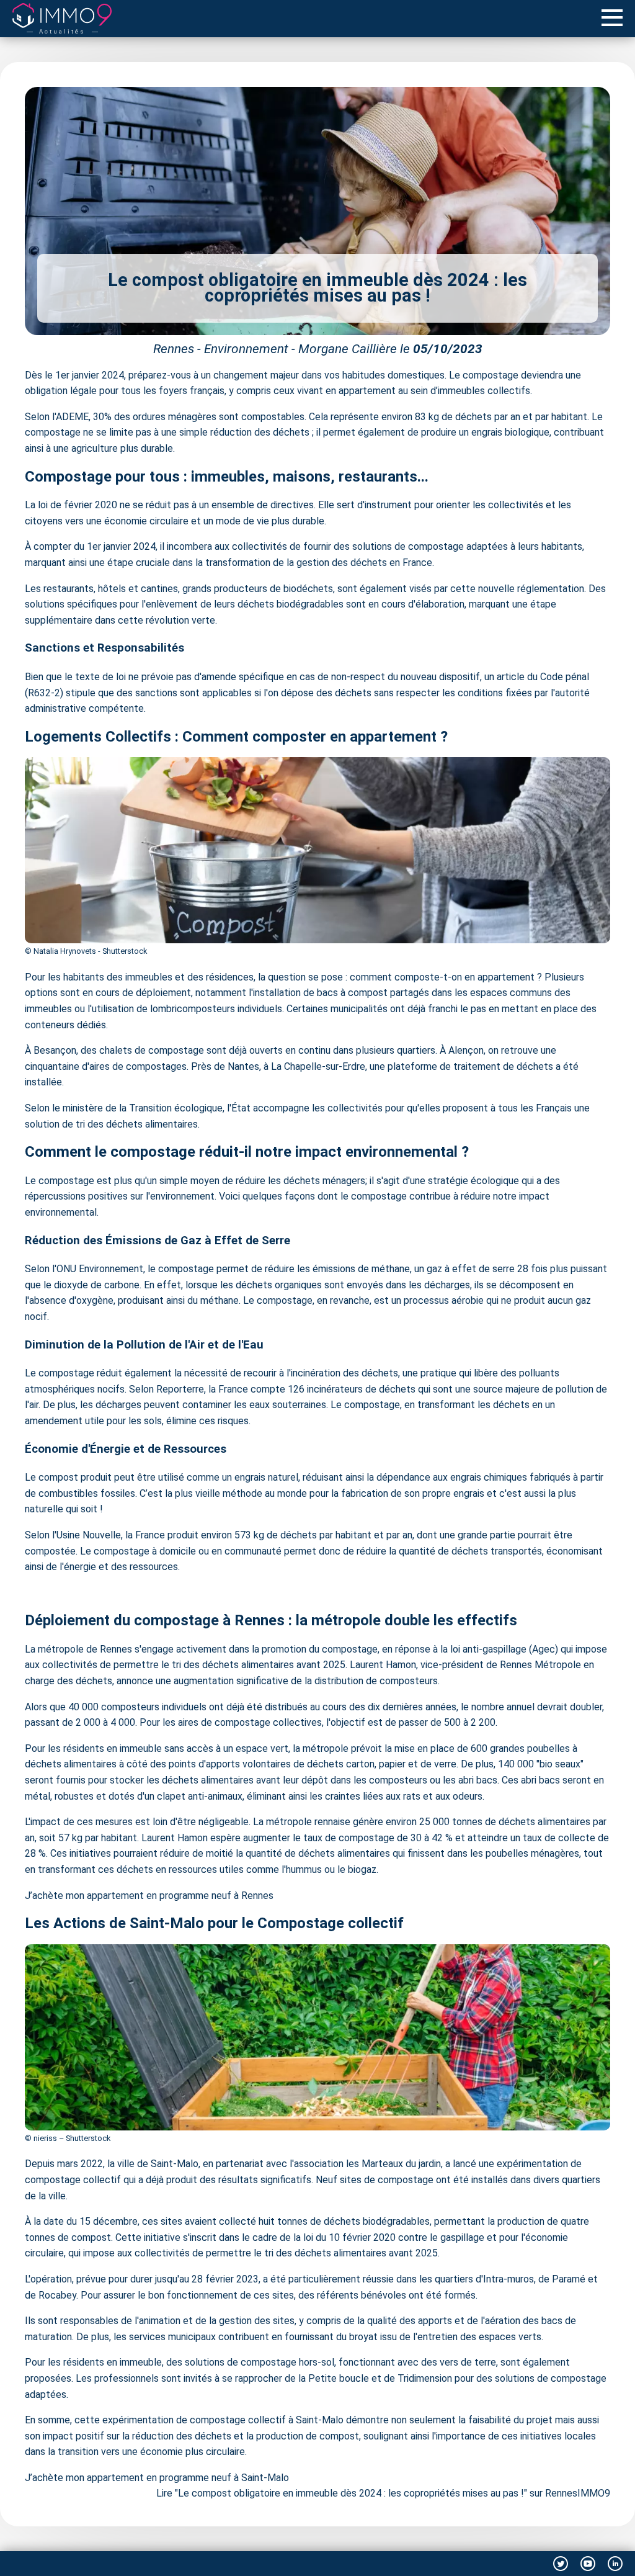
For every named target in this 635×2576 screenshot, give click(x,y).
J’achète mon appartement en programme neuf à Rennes (149, 1896)
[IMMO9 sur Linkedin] (615, 2564)
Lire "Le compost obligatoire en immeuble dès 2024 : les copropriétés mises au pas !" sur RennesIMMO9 (383, 2493)
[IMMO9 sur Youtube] (588, 2564)
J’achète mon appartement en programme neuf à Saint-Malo (157, 2478)
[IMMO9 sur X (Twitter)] (561, 2564)
